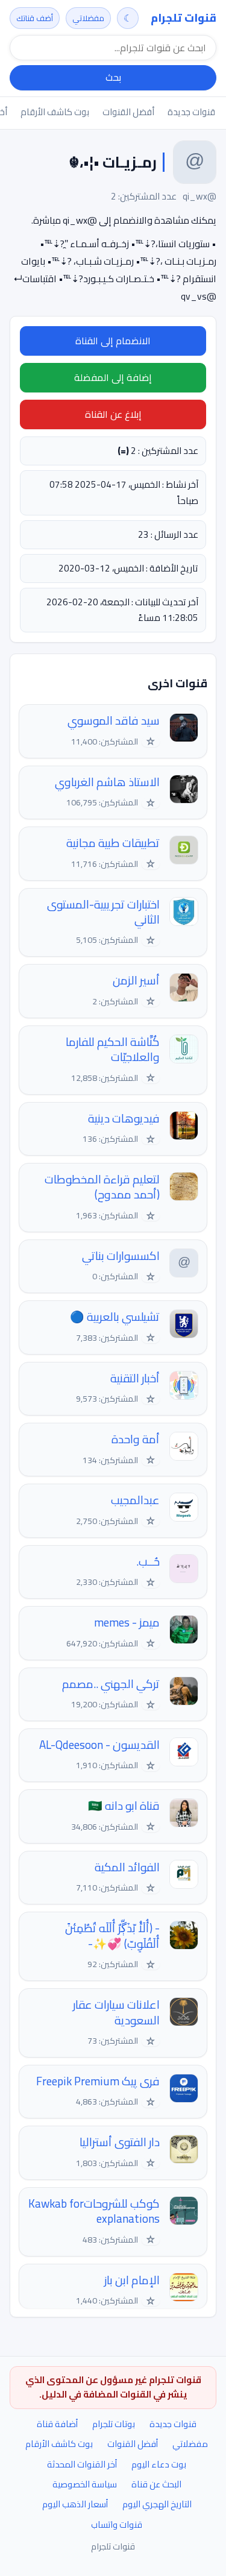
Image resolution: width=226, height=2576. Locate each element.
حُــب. (148, 1562)
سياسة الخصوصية (85, 2484)
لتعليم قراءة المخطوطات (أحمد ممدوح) (102, 1187)
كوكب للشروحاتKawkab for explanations (94, 2212)
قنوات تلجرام (184, 18)
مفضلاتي (88, 18)
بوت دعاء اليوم (159, 2464)
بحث (113, 77)
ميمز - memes (127, 1623)
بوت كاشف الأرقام (55, 112)
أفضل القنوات (128, 112)
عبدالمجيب (135, 1500)
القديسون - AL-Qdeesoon (99, 1745)
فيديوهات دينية (124, 1119)
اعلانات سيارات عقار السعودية (116, 2013)
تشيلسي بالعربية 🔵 (115, 1317)
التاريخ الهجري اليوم (157, 2504)
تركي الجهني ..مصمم (111, 1684)
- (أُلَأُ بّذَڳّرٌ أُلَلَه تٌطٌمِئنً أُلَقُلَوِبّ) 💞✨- (112, 1936)
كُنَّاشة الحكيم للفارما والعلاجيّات (113, 1050)
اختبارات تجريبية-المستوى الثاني (103, 912)
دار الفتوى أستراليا (120, 2142)
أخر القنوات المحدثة (82, 2464)
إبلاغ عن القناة (113, 414)
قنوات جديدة (191, 112)
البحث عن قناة (156, 2484)
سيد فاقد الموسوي (114, 721)
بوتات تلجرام (114, 2424)
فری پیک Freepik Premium (98, 2081)
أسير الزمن (136, 981)
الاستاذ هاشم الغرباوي (107, 782)
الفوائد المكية (127, 1867)
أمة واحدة (136, 1439)
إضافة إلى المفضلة (113, 377)
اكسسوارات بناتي (121, 1256)
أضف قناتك (35, 18)
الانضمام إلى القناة (113, 341)
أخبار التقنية (135, 1378)
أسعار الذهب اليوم (75, 2504)
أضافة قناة (57, 2424)
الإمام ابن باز (132, 2280)
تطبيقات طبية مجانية (113, 843)
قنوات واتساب (117, 2524)
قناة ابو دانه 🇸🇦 (124, 1806)
